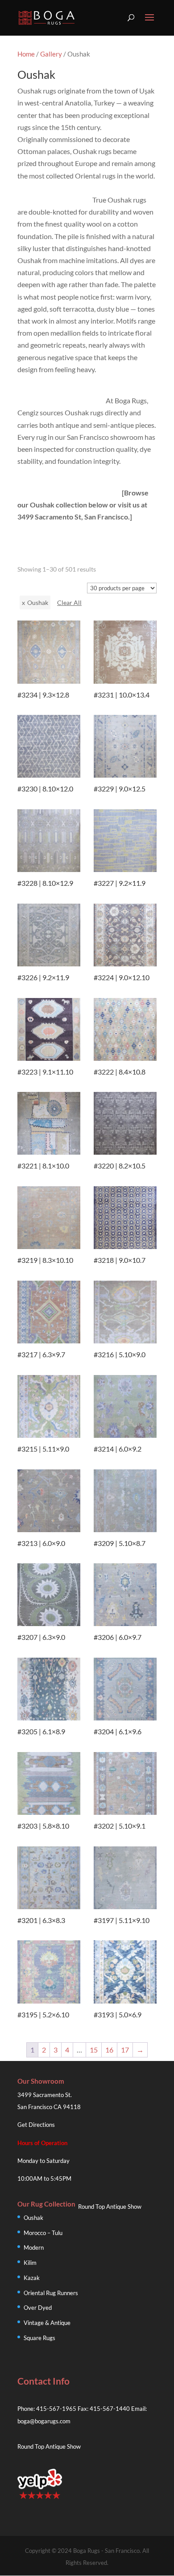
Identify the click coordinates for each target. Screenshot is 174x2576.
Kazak (32, 2278)
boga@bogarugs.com (44, 2421)
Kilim (30, 2263)
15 (94, 2050)
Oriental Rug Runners (51, 2293)
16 (109, 2050)
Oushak (33, 2218)
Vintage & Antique (47, 2323)
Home (26, 54)
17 (125, 2050)
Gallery (51, 54)
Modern (34, 2247)
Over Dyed (38, 2308)
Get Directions (36, 2125)
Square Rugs (39, 2338)
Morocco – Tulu (43, 2233)
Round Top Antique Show (110, 2207)
